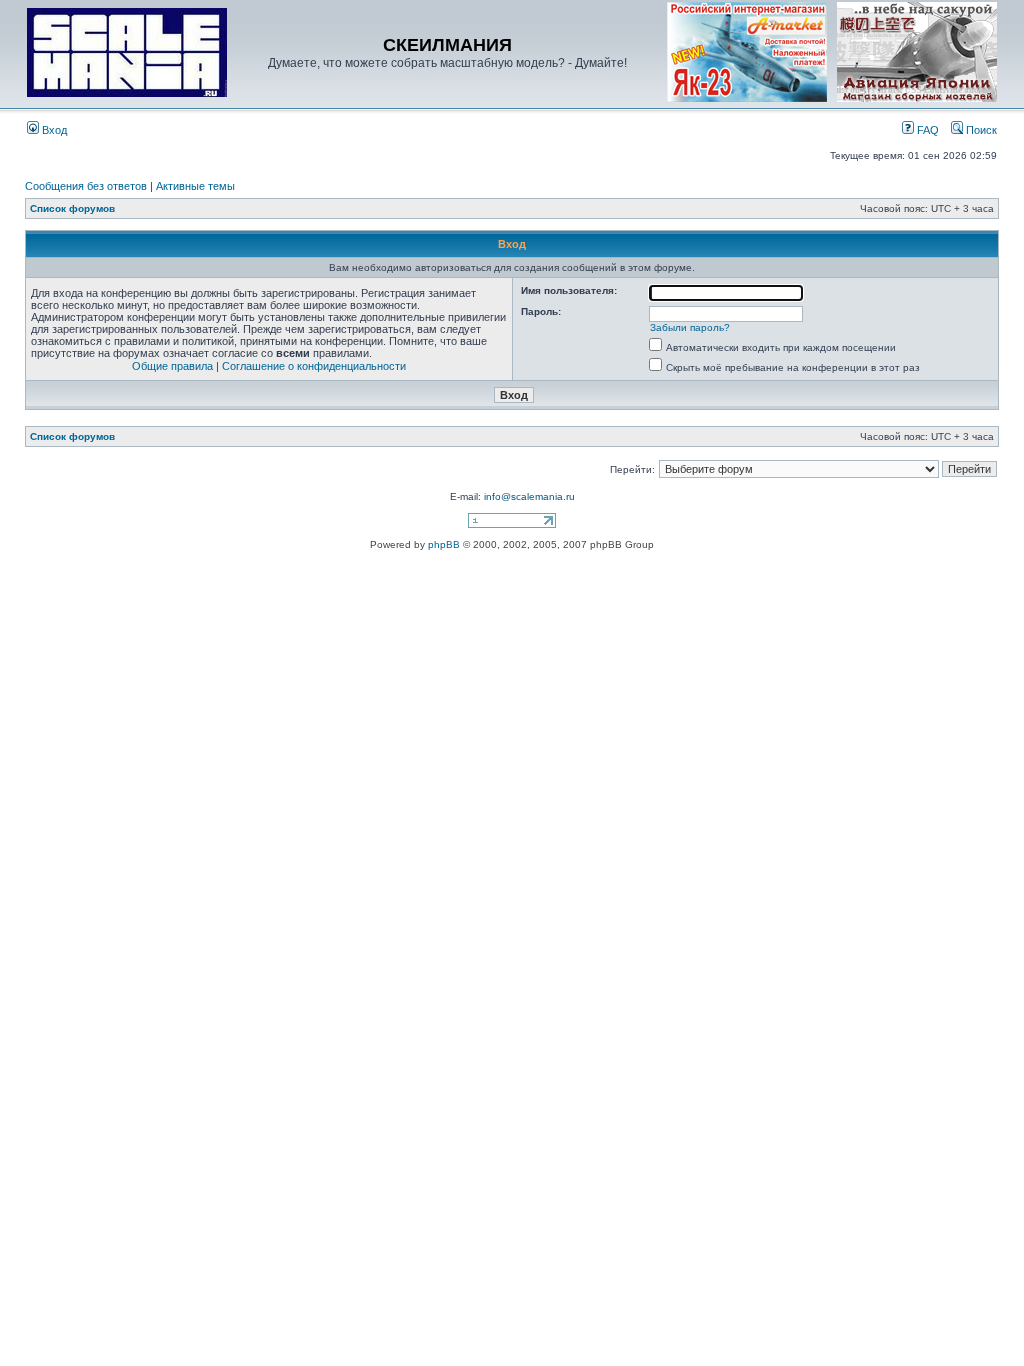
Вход (53, 130)
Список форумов (72, 208)
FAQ (926, 130)
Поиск (980, 130)
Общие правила (172, 366)
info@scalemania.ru (529, 496)
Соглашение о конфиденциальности (314, 366)
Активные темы (195, 186)
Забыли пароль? (690, 327)
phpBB (444, 544)
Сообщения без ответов (86, 186)
